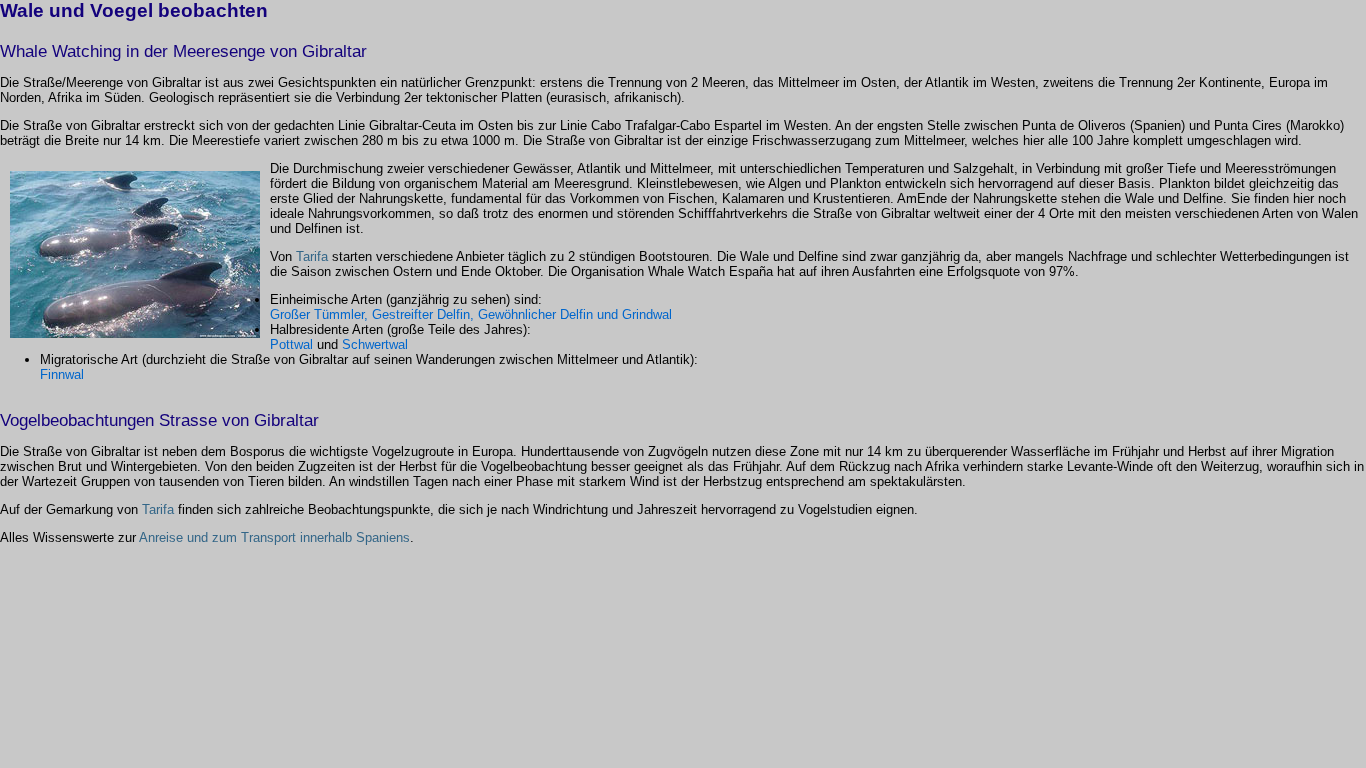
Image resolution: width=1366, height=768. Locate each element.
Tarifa (312, 256)
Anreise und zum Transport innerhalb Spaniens (274, 537)
